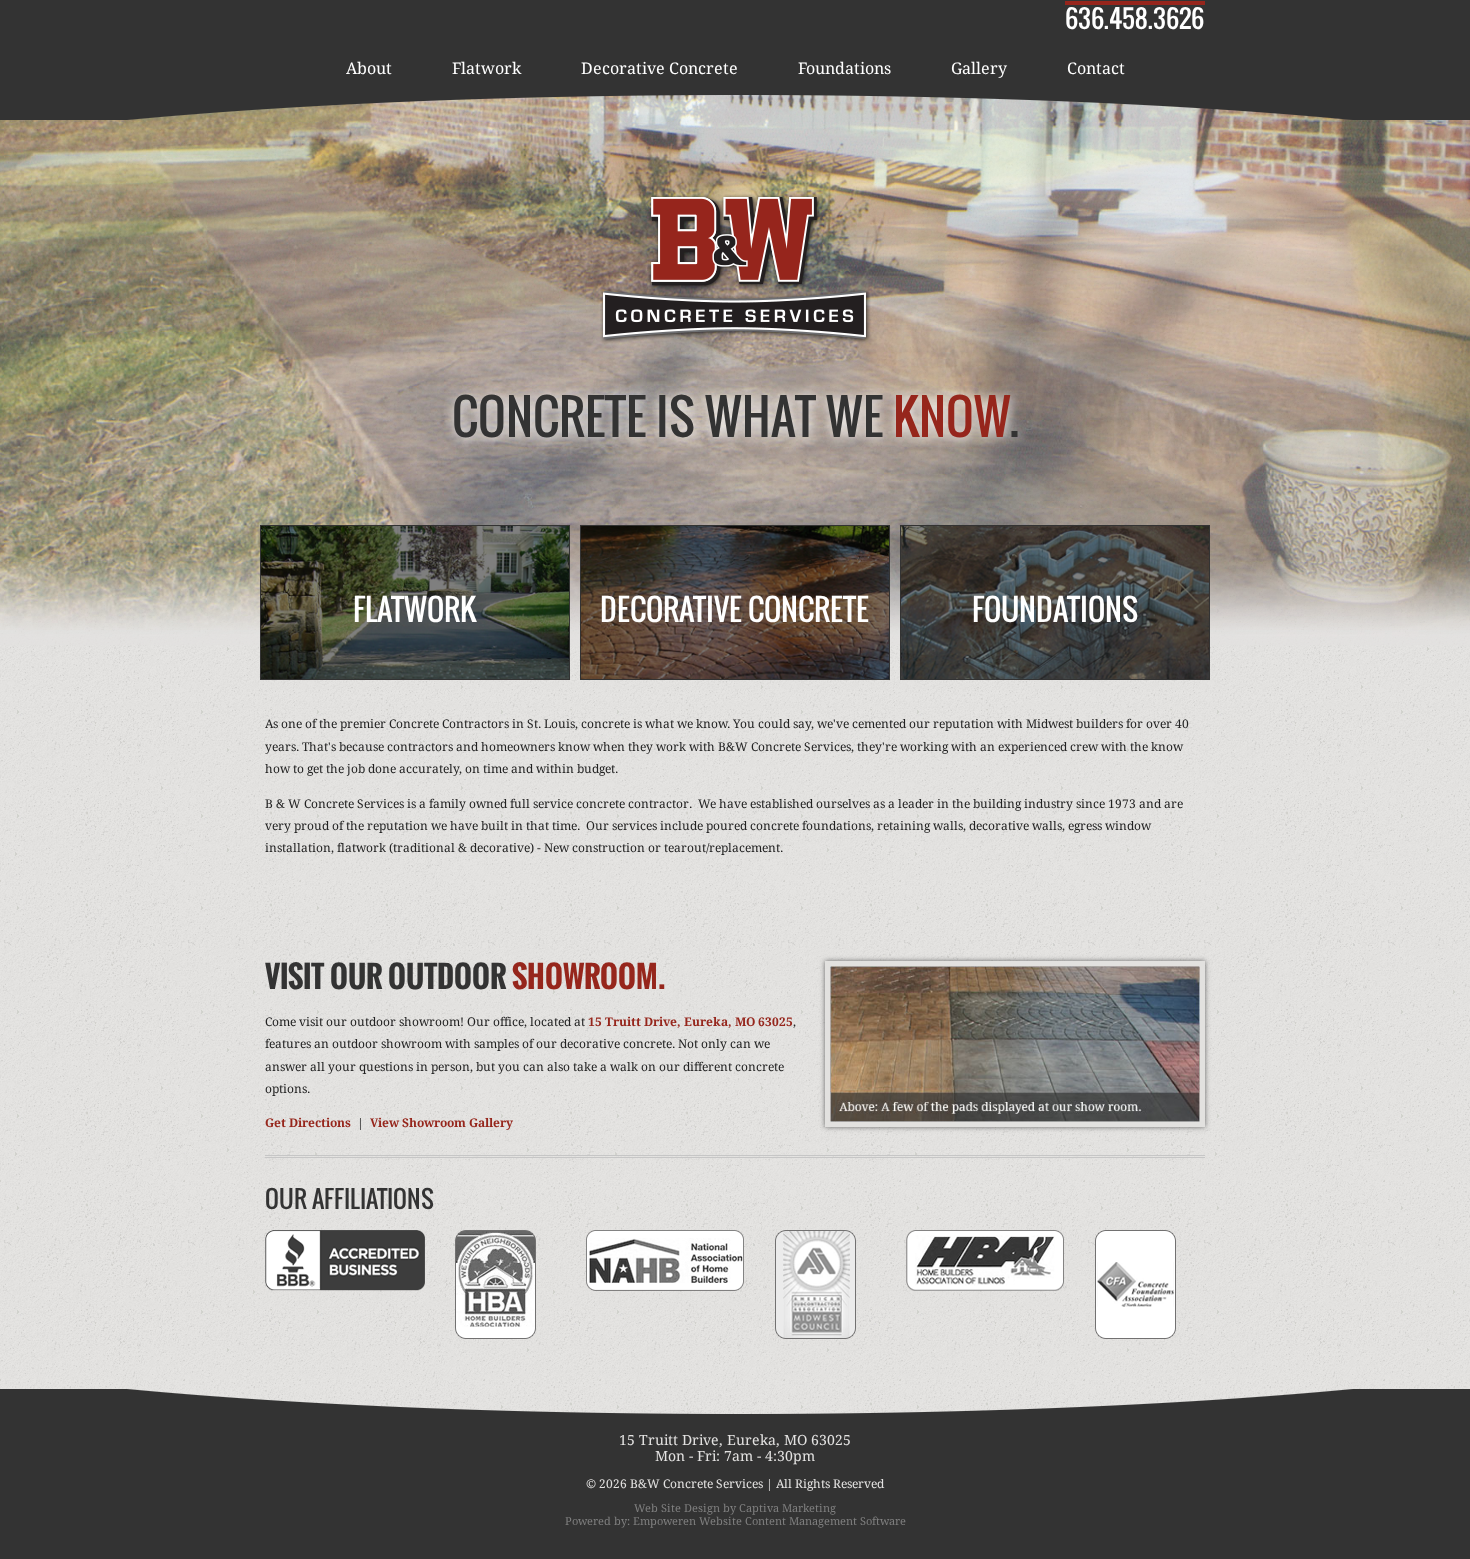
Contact (1096, 68)
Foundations (844, 68)
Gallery (979, 68)
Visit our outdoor (465, 975)
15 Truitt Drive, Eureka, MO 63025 (690, 1022)
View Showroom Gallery (441, 1123)
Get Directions (308, 1123)
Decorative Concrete (659, 68)
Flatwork (486, 68)
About (369, 68)
